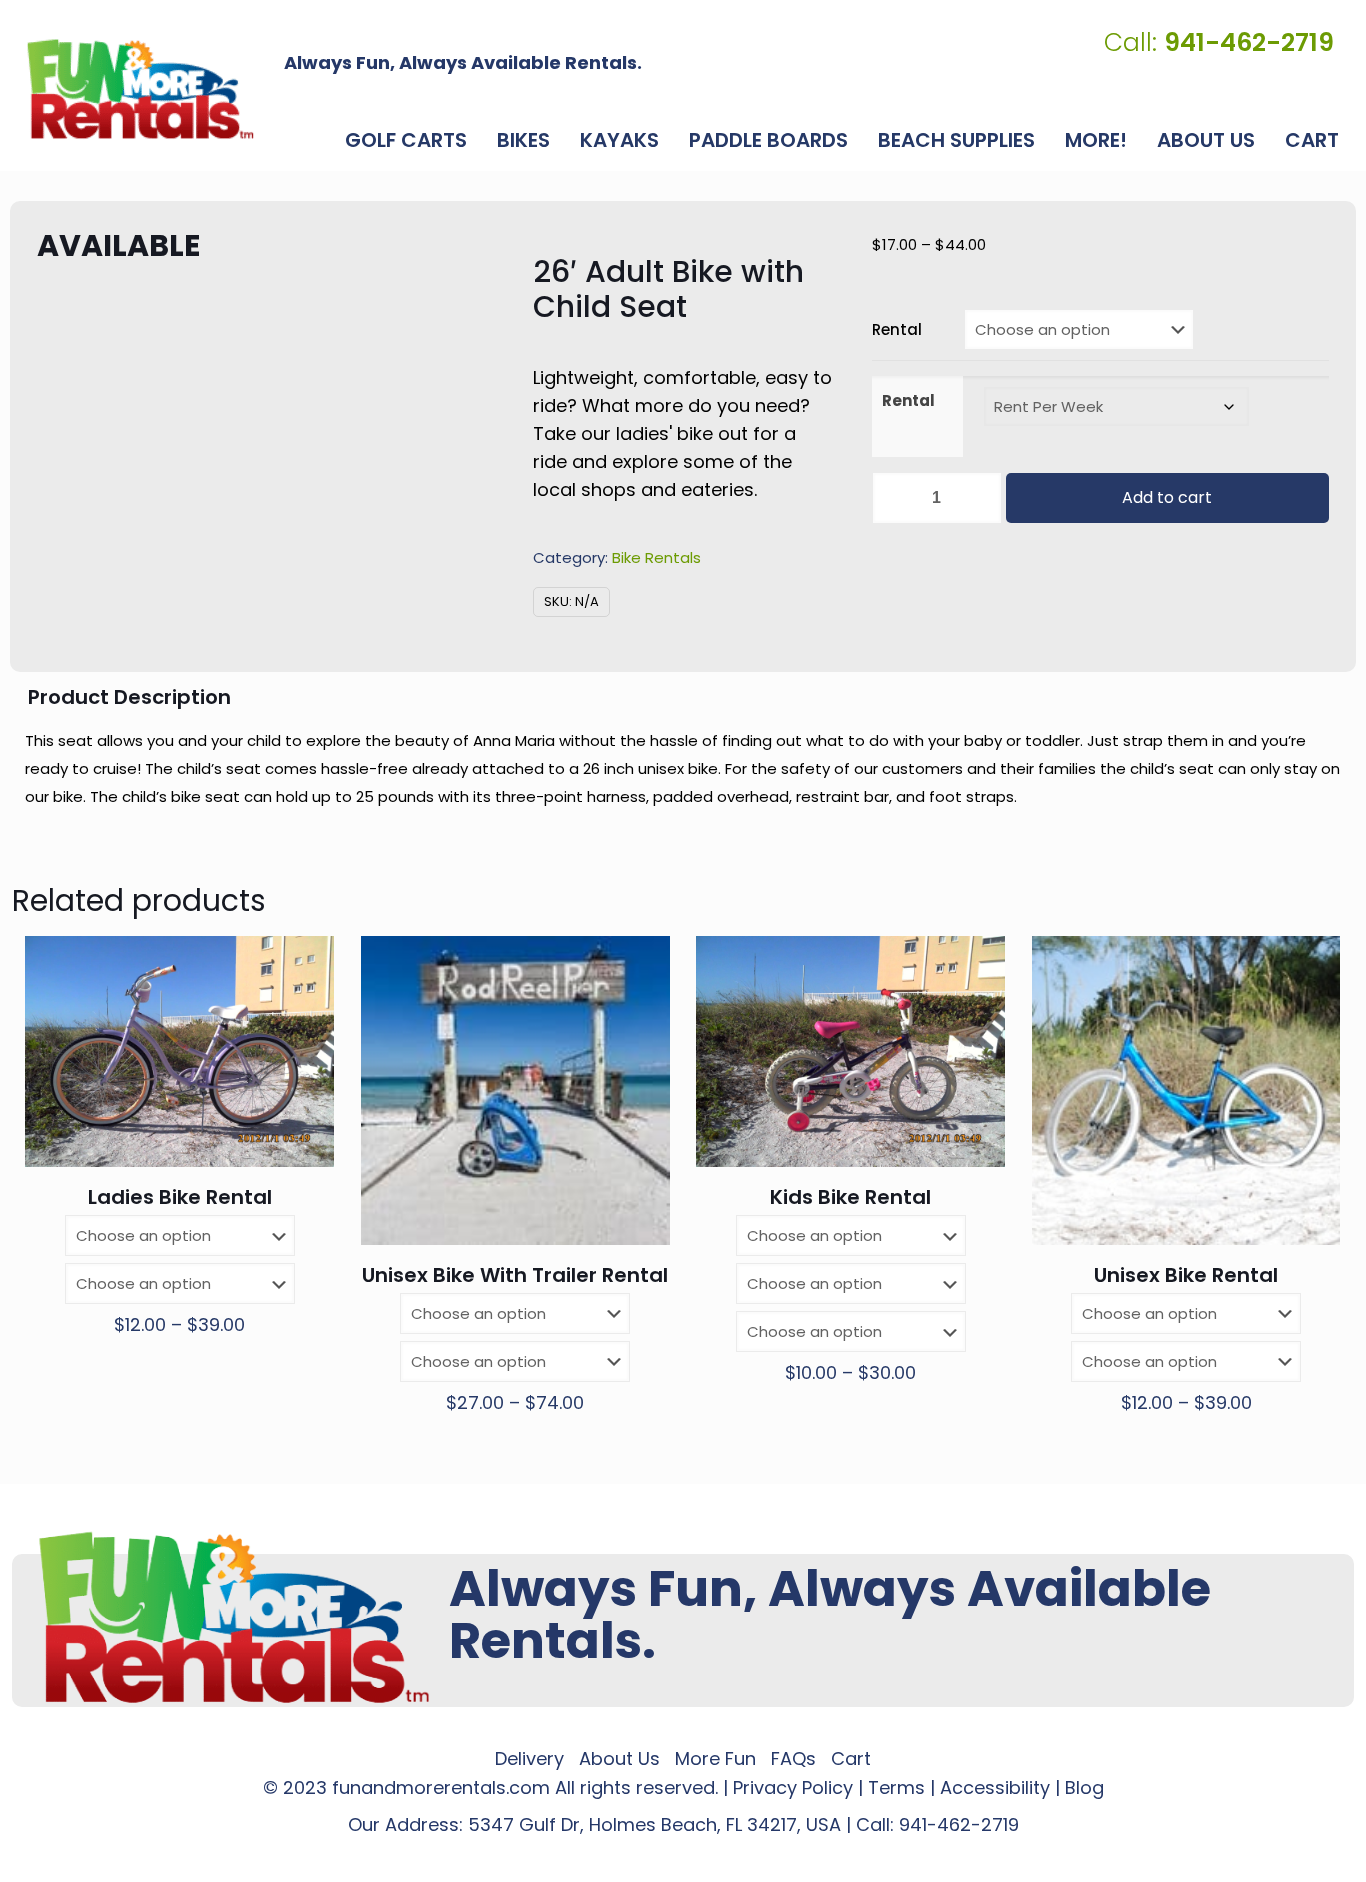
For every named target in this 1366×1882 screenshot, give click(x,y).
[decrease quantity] (894, 498)
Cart (851, 1758)
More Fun (715, 1758)
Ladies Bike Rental (180, 1197)
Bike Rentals (656, 557)
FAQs (793, 1758)
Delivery (529, 1758)
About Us (619, 1758)
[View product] (306, 964)
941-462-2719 (959, 1824)
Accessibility (995, 1787)
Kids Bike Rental (850, 1197)
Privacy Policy (793, 1787)
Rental (897, 329)
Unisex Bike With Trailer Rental (515, 1275)
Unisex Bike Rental (1186, 1275)
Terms (896, 1787)
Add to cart (1167, 497)
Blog (1084, 1787)
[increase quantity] (979, 498)
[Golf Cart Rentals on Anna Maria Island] (140, 89)
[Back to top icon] (1270, 1841)
